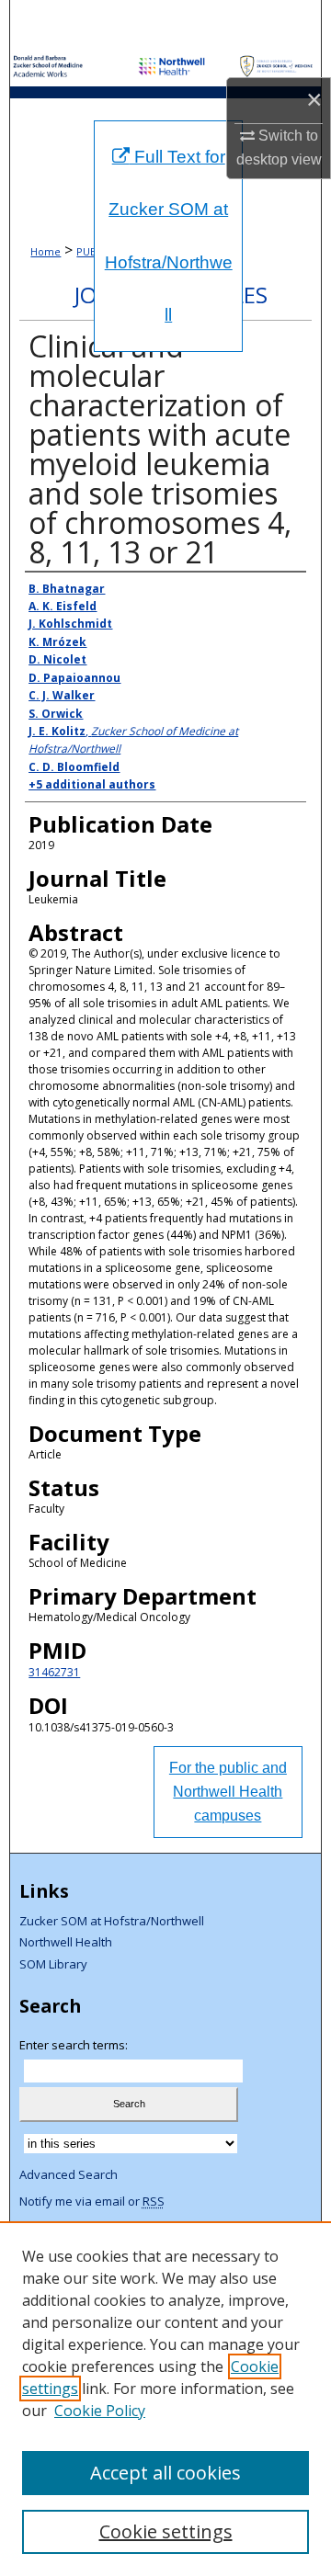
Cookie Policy (100, 2411)
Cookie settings (166, 2531)
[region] (165, 2399)
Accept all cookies (165, 2473)
